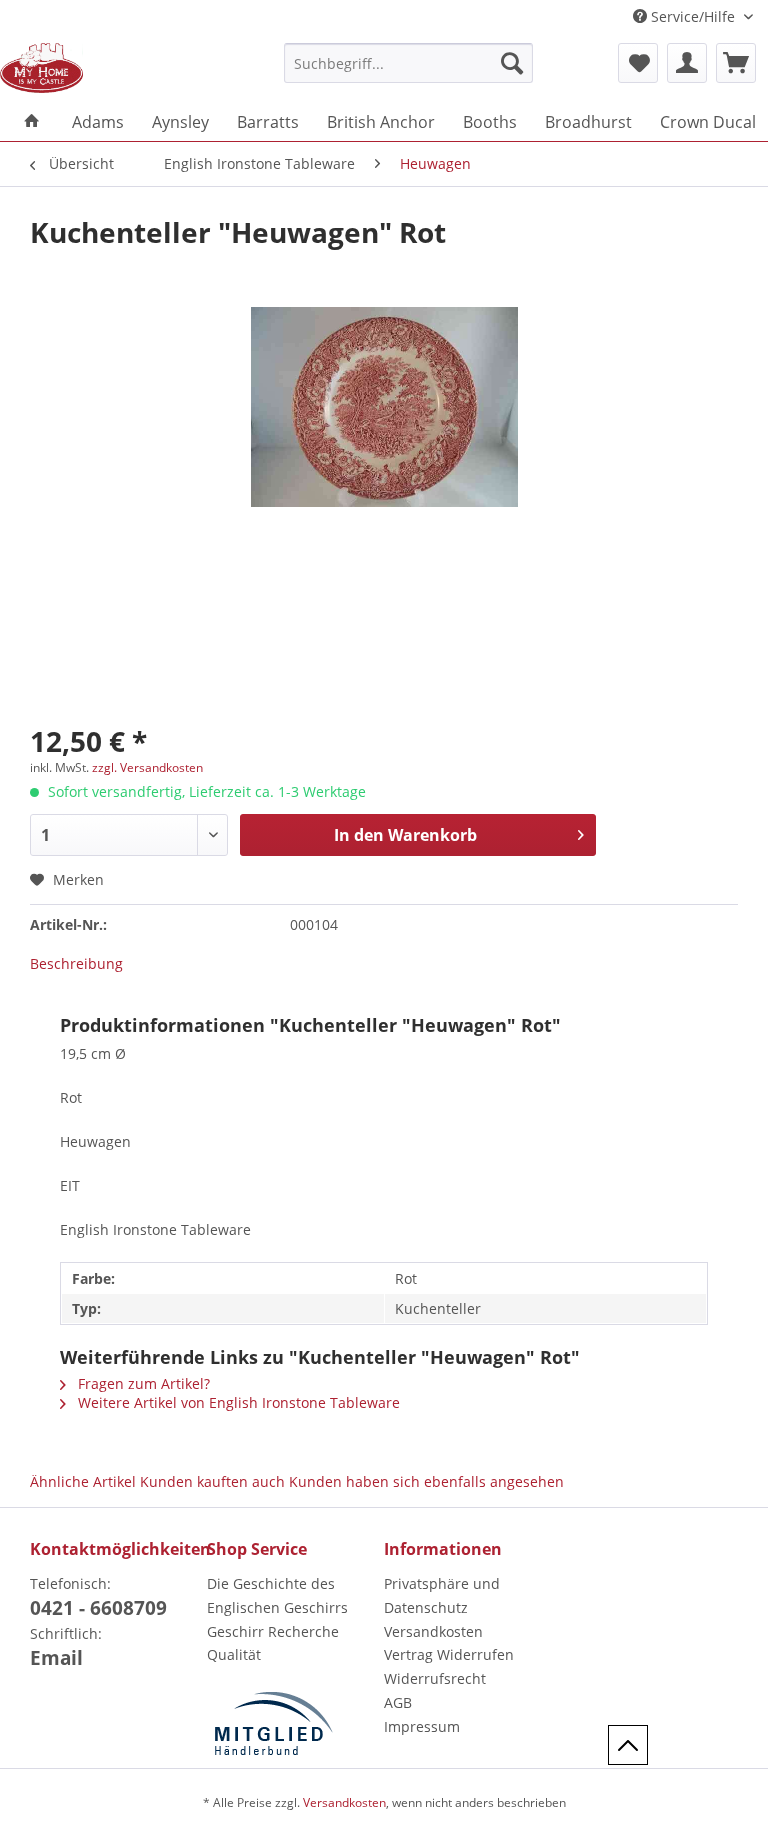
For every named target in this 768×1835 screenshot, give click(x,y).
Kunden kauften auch (212, 1481)
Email (56, 1658)
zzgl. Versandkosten (147, 767)
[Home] (32, 122)
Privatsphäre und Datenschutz (442, 1595)
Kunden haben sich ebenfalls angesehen (426, 1481)
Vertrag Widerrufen (449, 1654)
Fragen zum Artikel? (142, 1383)
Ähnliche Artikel (83, 1481)
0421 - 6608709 (98, 1608)
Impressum (422, 1726)
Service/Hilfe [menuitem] (693, 16)
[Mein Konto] (687, 63)
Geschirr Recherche (273, 1631)
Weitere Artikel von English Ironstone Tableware (237, 1402)
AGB (398, 1702)
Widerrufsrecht (435, 1678)
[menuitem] (409, 72)
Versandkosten (433, 1631)
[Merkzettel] (638, 63)
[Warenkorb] (736, 63)
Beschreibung (76, 963)
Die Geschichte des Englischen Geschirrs (277, 1595)
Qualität (234, 1654)
